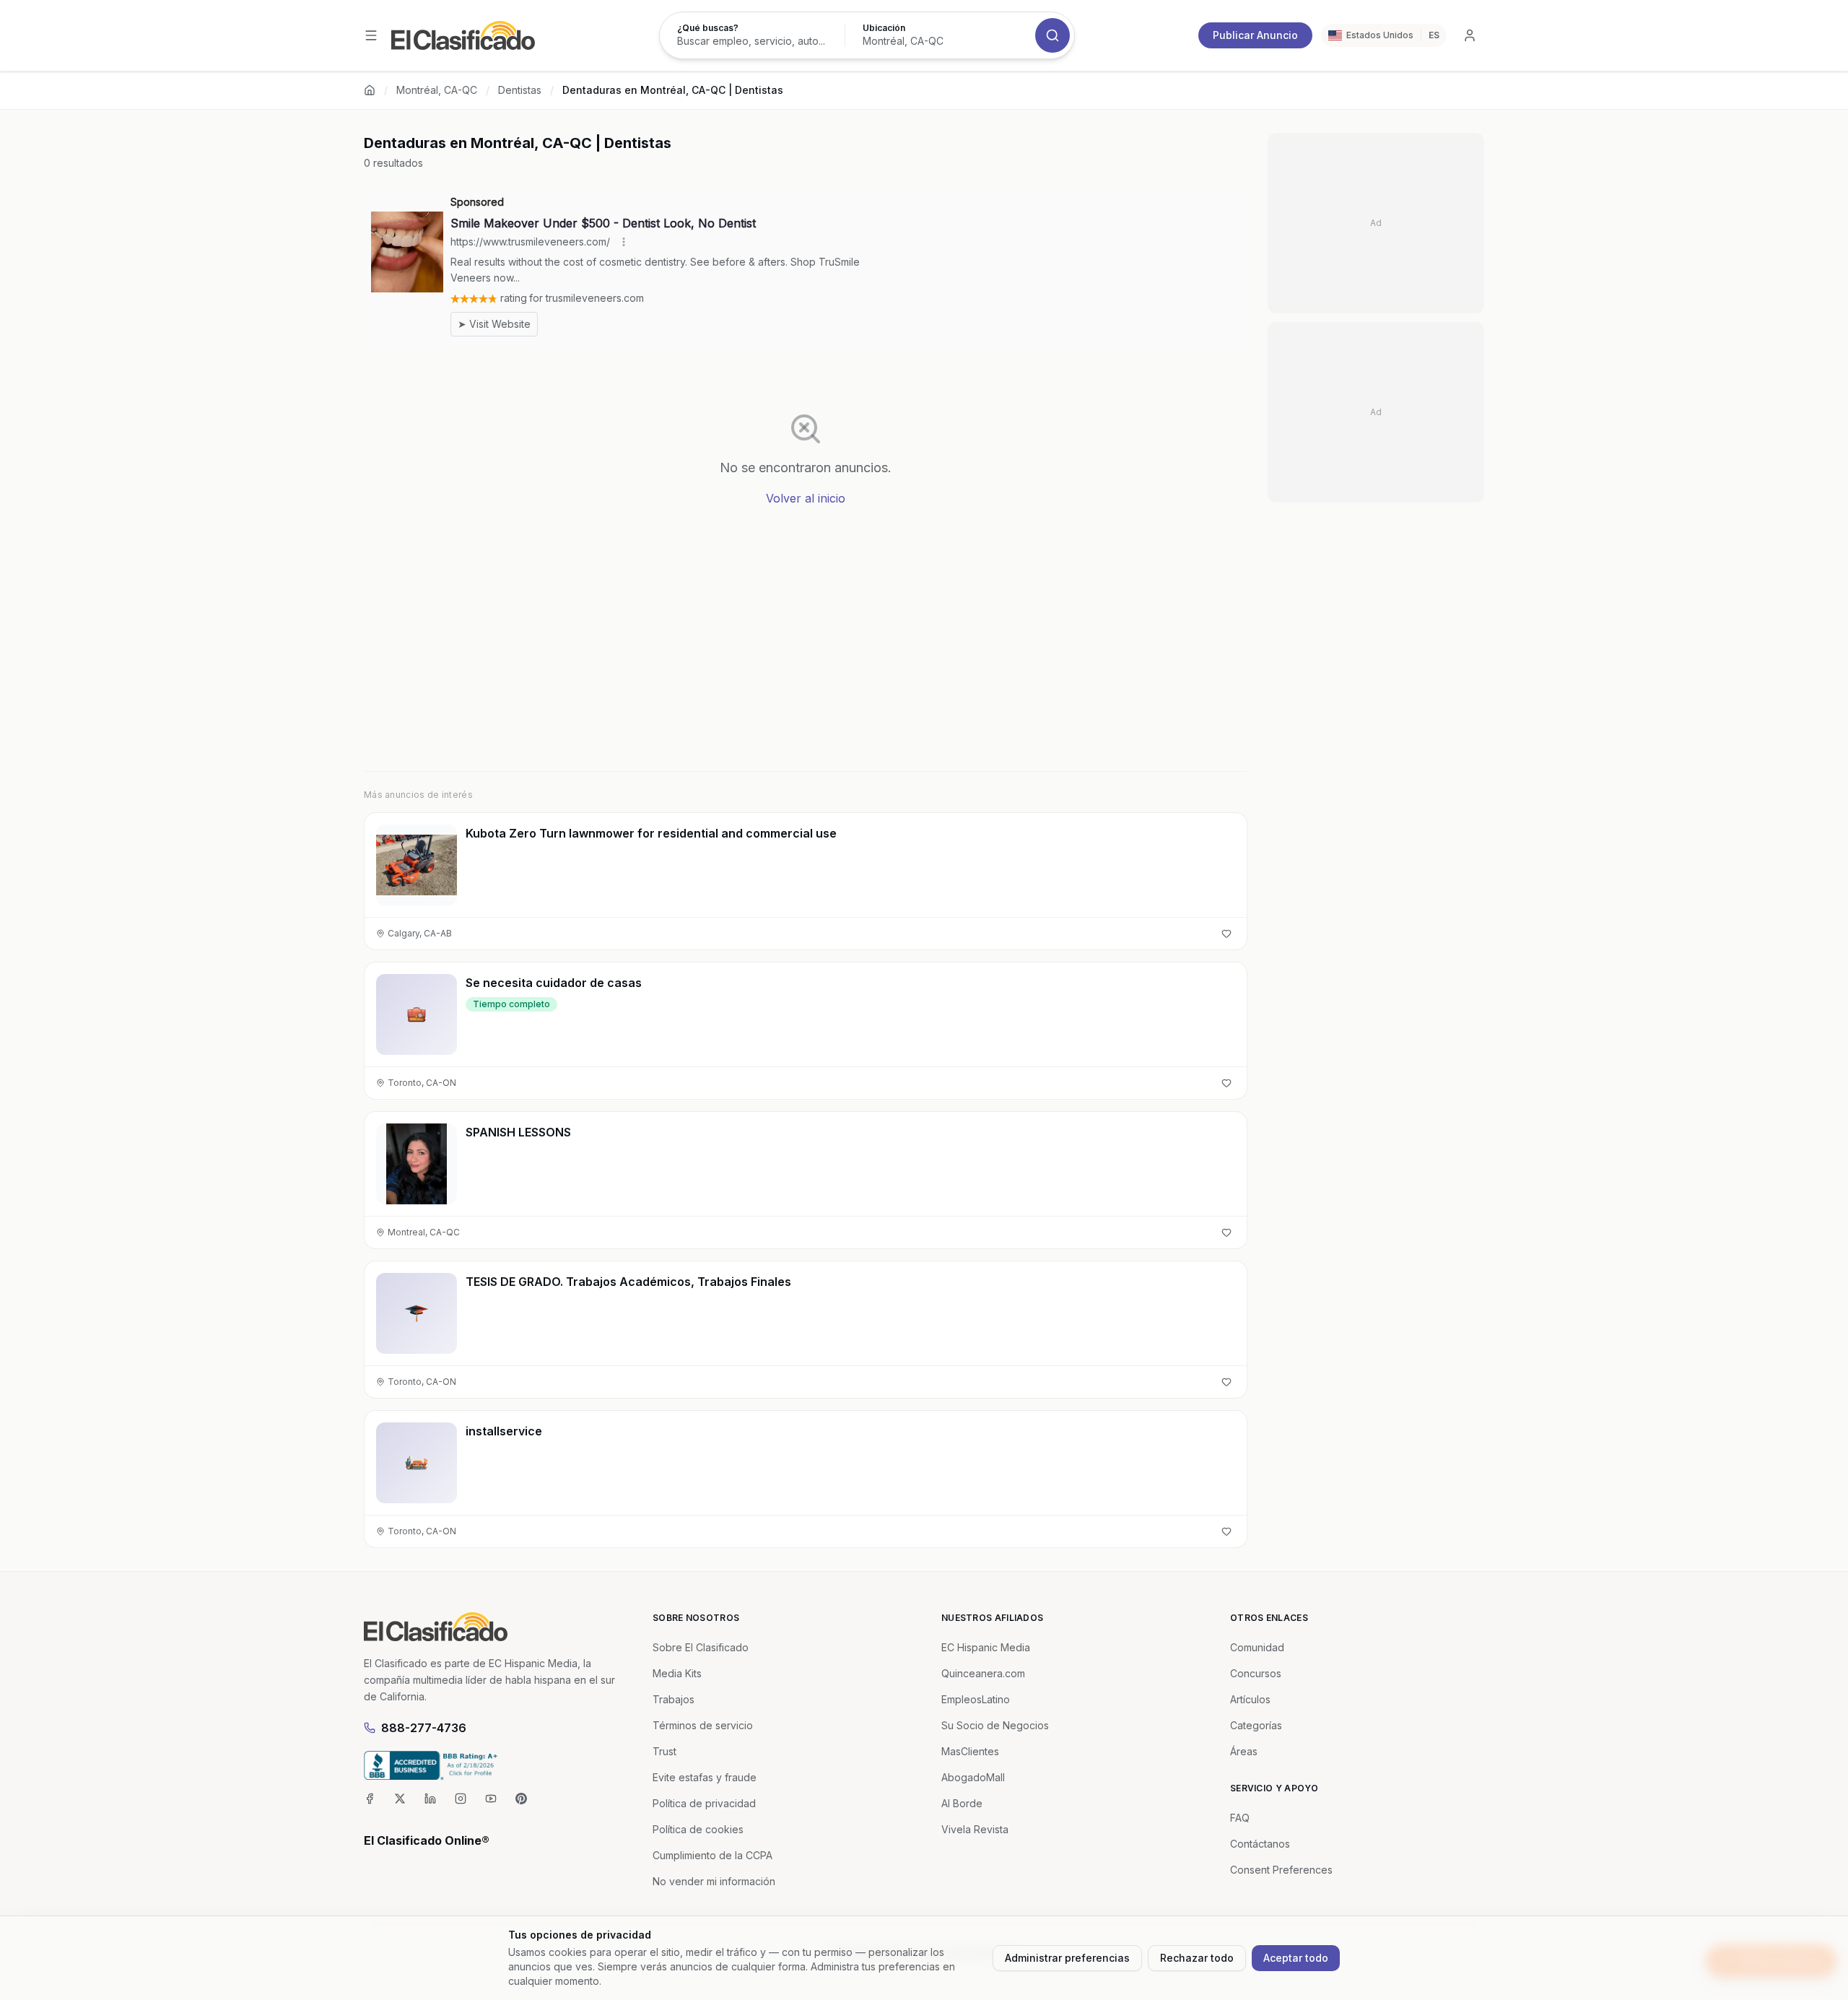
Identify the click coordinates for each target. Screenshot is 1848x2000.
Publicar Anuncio (1255, 35)
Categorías (1256, 1725)
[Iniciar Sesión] (1470, 35)
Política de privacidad (704, 1803)
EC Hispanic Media (986, 1647)
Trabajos (674, 1699)
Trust (664, 1751)
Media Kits (677, 1673)
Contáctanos (1260, 1844)
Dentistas (520, 90)
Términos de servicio (703, 1725)
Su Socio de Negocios (995, 1725)
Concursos (1256, 1673)
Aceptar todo (1296, 1958)
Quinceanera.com (983, 1673)
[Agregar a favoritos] (1226, 934)
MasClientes (970, 1751)
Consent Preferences (1281, 1870)
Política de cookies (698, 1829)
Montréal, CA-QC (437, 90)
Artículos (1250, 1699)
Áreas (1244, 1751)
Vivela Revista (975, 1829)
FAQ (1240, 1818)
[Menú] (371, 35)
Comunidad (1257, 1647)
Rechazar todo (1197, 1958)
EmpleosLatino (976, 1699)
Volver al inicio (806, 498)
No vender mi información (714, 1881)
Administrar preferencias (1067, 1958)
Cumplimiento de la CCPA (712, 1855)
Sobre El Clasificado (701, 1647)
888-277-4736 (424, 1728)
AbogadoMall (973, 1777)
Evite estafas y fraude (705, 1777)
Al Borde (962, 1803)
